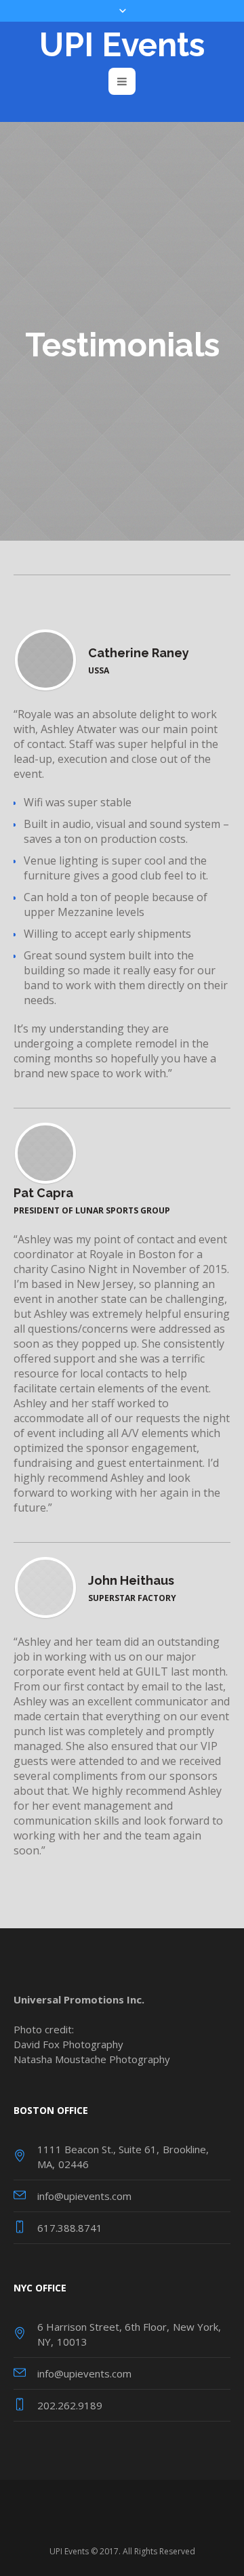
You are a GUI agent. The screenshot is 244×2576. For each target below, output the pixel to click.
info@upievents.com (84, 2196)
